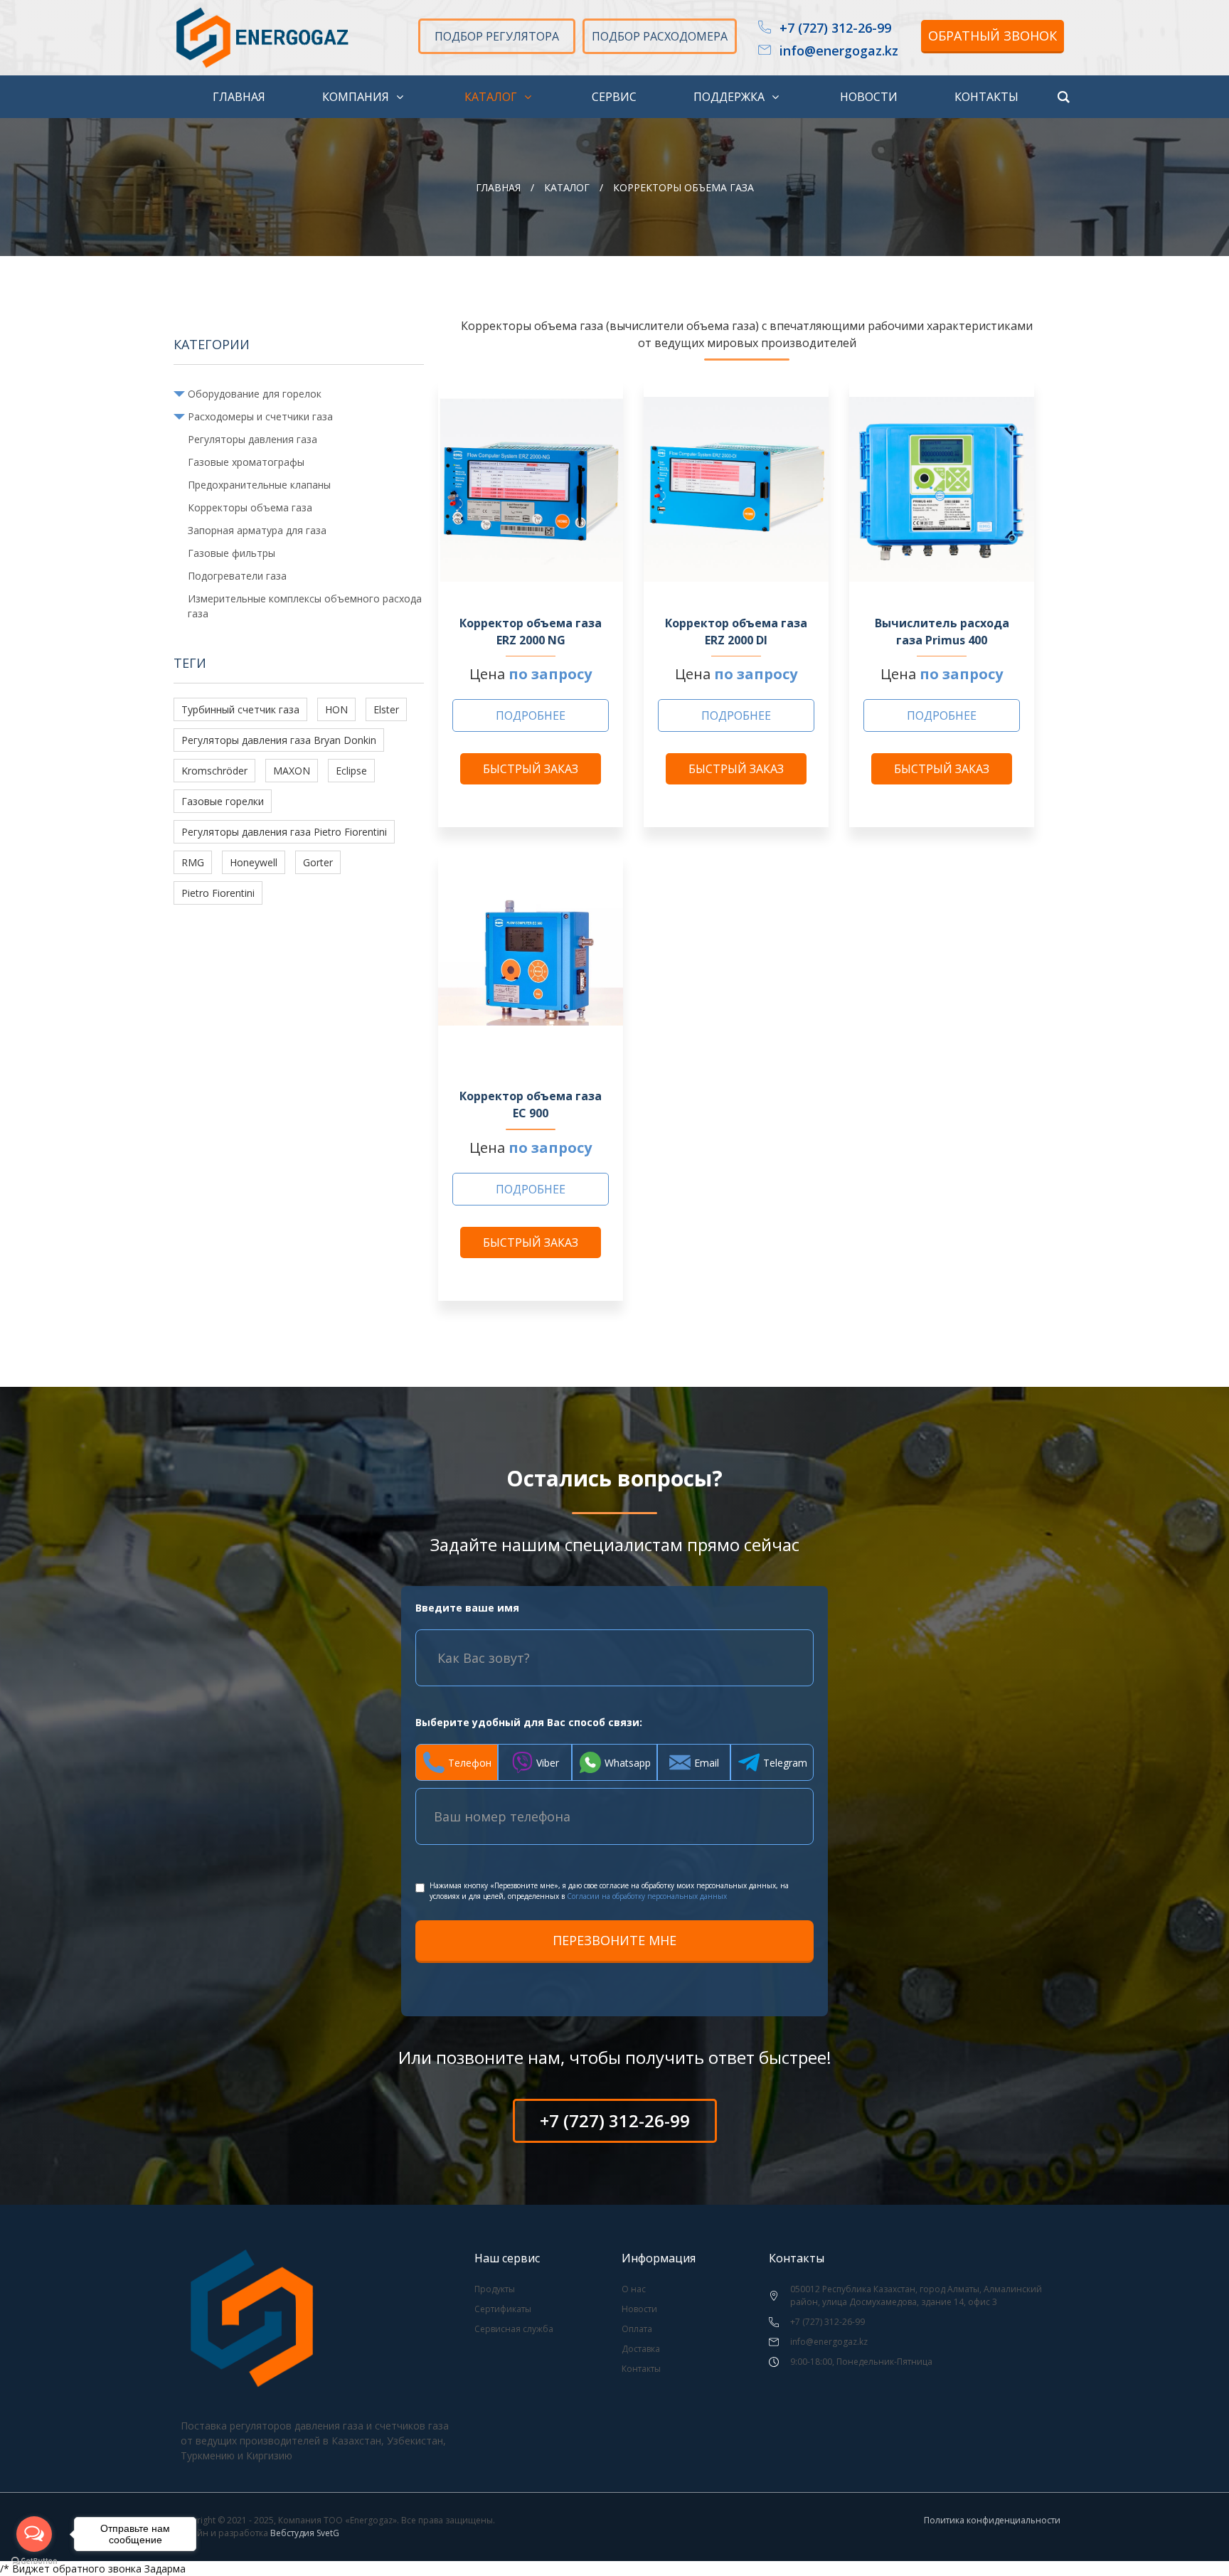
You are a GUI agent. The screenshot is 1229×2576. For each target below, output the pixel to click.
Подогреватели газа (237, 576)
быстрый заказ (531, 769)
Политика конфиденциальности (992, 2520)
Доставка (641, 2349)
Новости (639, 2309)
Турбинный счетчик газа (240, 709)
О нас (634, 2289)
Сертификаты (503, 2309)
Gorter (318, 862)
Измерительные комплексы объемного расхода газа (305, 606)
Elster (386, 709)
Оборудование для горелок (255, 394)
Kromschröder (214, 771)
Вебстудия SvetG (305, 2533)
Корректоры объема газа (250, 507)
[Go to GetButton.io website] (34, 2561)
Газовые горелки (223, 801)
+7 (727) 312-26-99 (835, 28)
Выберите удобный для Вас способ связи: (529, 1722)
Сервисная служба (514, 2329)
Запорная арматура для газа (257, 530)
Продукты (495, 2289)
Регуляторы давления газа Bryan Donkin (279, 740)
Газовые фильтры (232, 553)
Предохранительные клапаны (259, 485)
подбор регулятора (497, 36)
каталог (567, 187)
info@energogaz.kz (839, 51)
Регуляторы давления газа (252, 439)
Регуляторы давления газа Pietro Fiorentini (284, 832)
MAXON (292, 771)
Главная (498, 187)
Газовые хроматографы (246, 462)
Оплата (637, 2329)
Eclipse (351, 771)
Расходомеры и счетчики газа (260, 416)
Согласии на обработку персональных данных (647, 1896)
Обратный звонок (993, 36)
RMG (193, 862)
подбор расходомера (660, 36)
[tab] (457, 1762)
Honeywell (254, 862)
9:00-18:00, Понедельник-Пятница (861, 2362)
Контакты (641, 2369)
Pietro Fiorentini (218, 893)
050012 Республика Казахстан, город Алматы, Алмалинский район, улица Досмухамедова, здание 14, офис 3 (916, 2295)
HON (336, 709)
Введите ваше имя (467, 1608)
